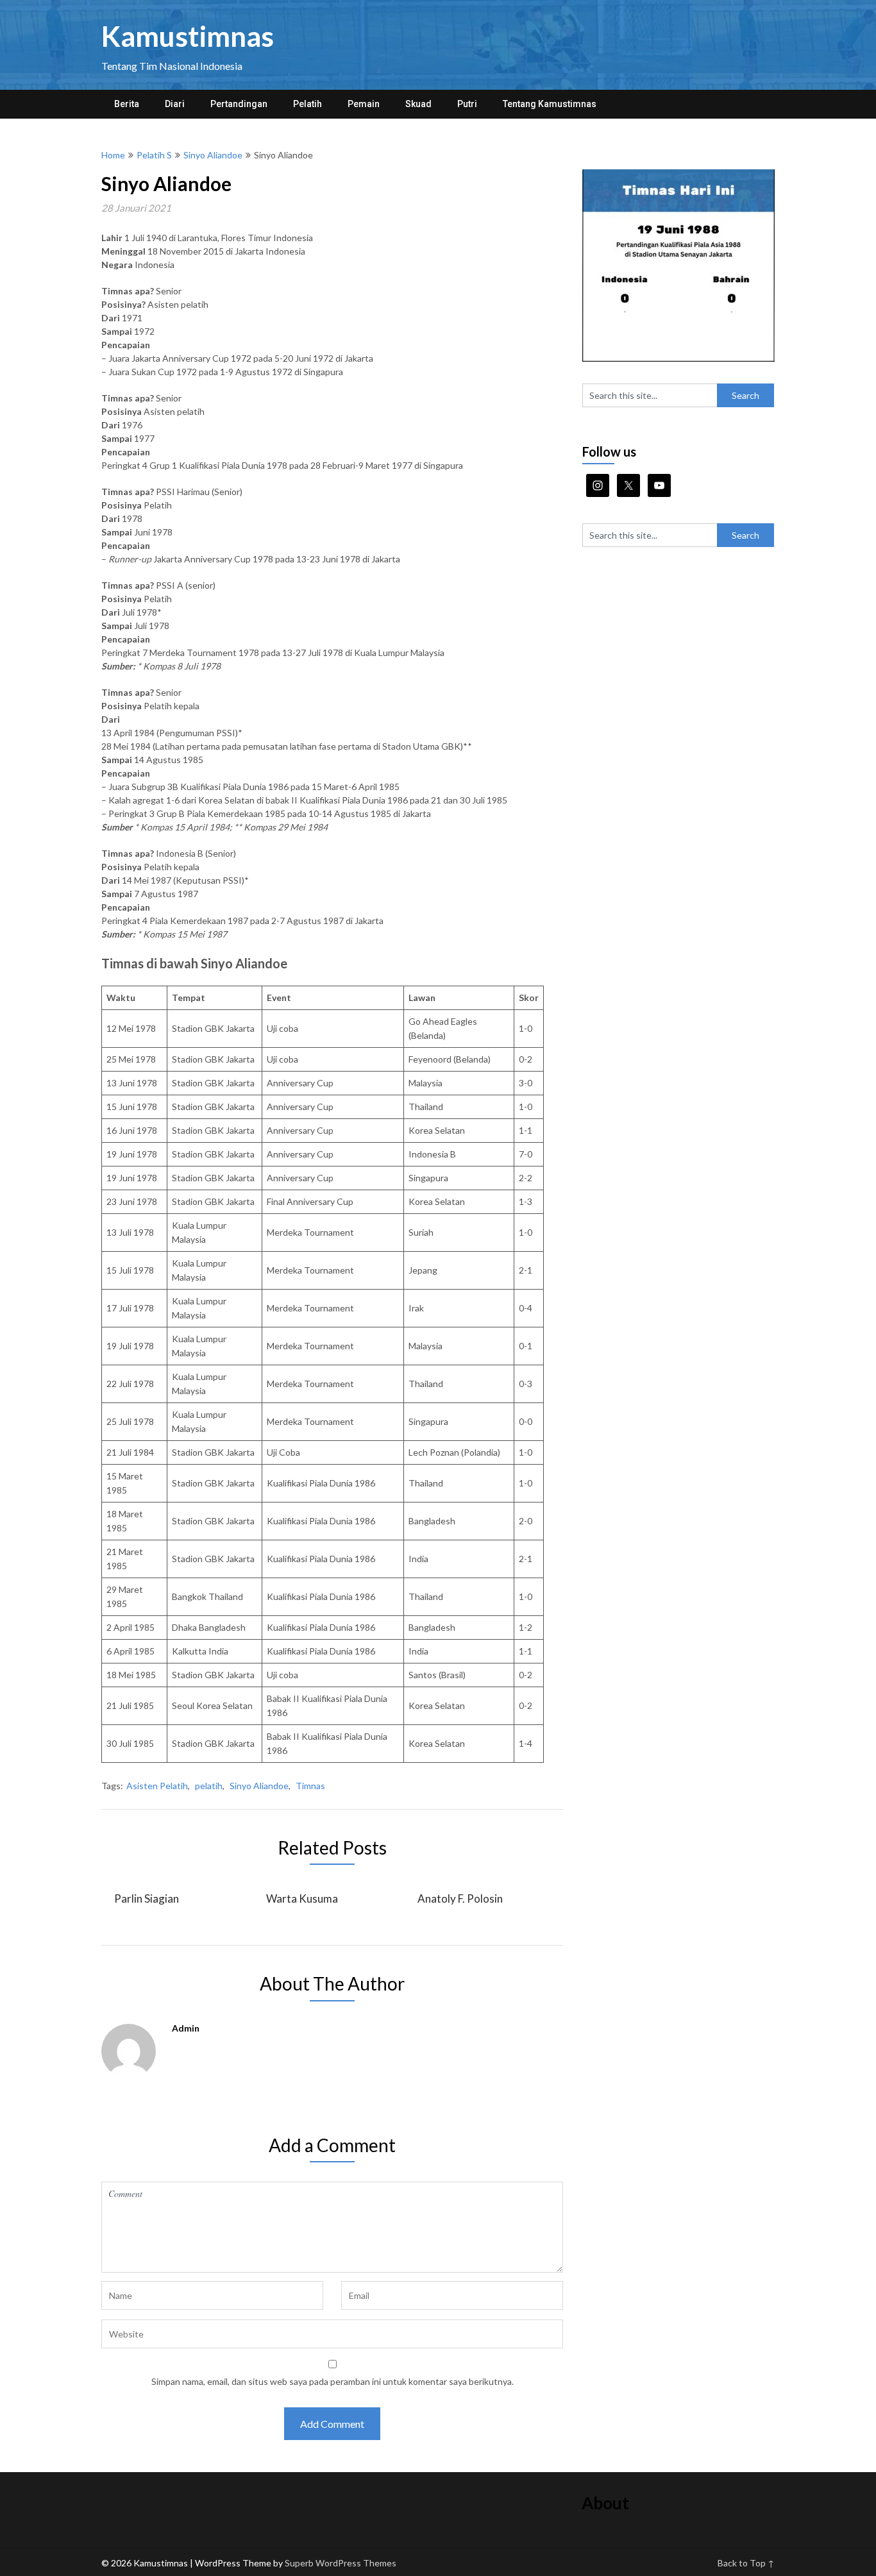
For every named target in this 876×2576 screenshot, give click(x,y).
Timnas (310, 1786)
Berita (127, 104)
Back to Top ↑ (746, 2563)
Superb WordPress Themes (341, 2563)
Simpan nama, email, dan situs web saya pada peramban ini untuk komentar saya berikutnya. (333, 2381)
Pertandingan (239, 104)
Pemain (364, 104)
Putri (467, 104)
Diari (175, 104)
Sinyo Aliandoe (213, 155)
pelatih (209, 1786)
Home (113, 155)
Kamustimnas (188, 36)
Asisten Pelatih (157, 1786)
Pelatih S (154, 155)
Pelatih (307, 104)
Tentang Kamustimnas (550, 104)
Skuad (418, 104)
